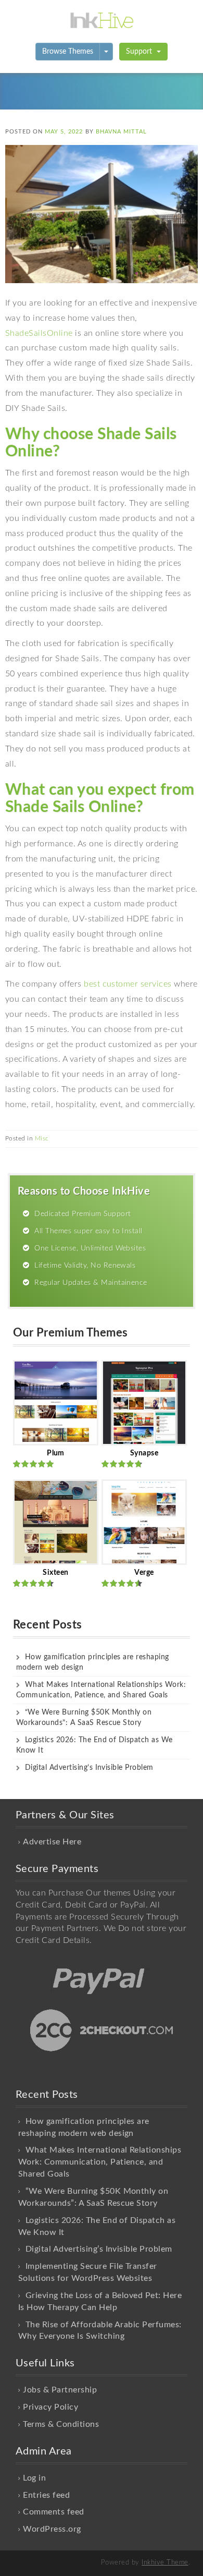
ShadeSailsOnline (39, 333)
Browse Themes (68, 52)
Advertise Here (52, 1842)
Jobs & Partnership (60, 2390)
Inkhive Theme (165, 2563)
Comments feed (53, 2512)
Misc (42, 1138)
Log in (34, 2478)
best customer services (128, 984)
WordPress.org (52, 2529)
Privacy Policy (50, 2407)
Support (140, 52)
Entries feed (46, 2495)
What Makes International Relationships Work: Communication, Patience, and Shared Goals (100, 2162)
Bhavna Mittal (121, 132)
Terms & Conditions (61, 2424)
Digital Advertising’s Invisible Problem (89, 1768)
